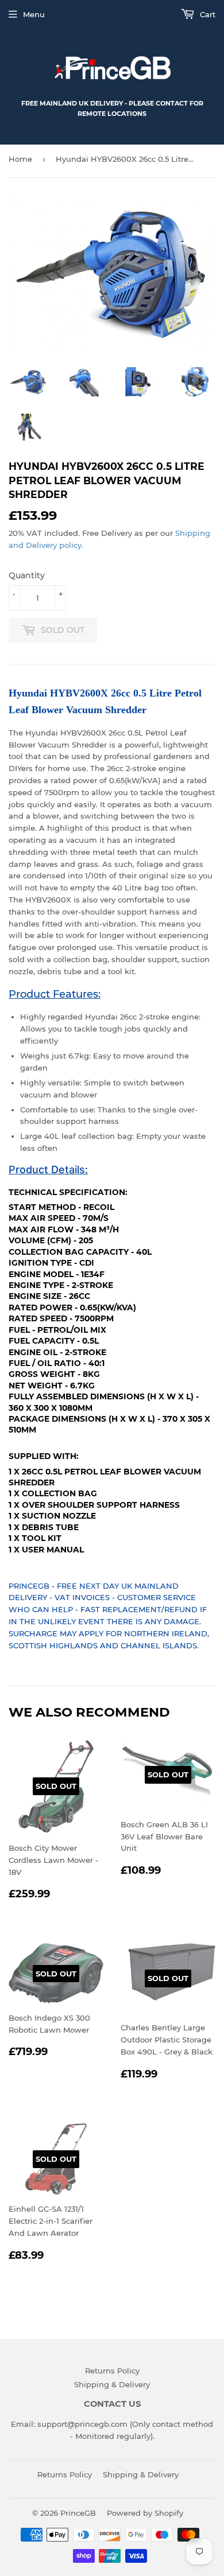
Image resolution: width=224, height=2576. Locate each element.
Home (20, 159)
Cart (206, 14)
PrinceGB (78, 2513)
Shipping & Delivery (112, 2384)
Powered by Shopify (145, 2513)
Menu (34, 14)
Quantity (27, 575)
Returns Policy (112, 2371)
